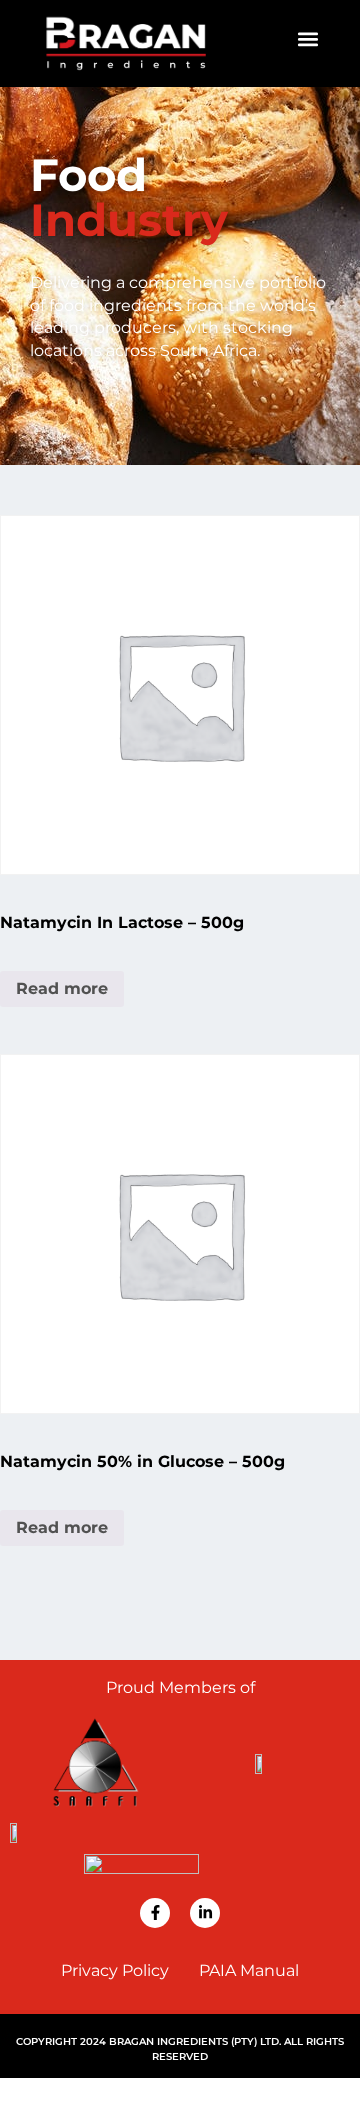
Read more (62, 988)
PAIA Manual (249, 1970)
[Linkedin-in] (205, 1913)
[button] (308, 38)
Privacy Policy (115, 1970)
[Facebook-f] (155, 1913)
